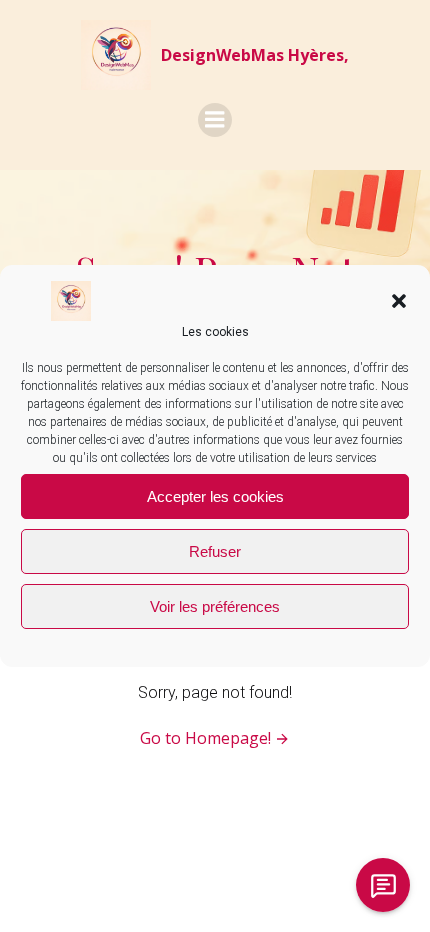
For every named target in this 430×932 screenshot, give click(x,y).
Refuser (215, 551)
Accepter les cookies (215, 496)
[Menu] (215, 120)
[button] (399, 301)
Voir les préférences (215, 606)
